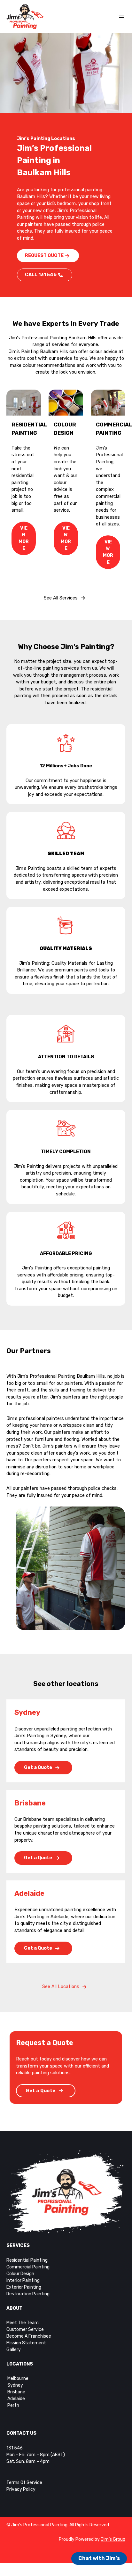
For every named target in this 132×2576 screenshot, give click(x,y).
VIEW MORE (24, 538)
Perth (13, 2405)
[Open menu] (121, 16)
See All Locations (61, 1987)
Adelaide (16, 2399)
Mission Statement (26, 2343)
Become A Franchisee (29, 2336)
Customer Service (25, 2329)
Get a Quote (38, 1767)
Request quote (44, 256)
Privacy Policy (21, 2489)
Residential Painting (27, 2260)
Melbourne (17, 2378)
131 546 (15, 2448)
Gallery (14, 2350)
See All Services (61, 598)
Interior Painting (23, 2280)
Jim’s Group (113, 2539)
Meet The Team (23, 2323)
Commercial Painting (28, 2267)
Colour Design (20, 2274)
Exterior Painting (24, 2287)
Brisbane (16, 2392)
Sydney (15, 2385)
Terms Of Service (24, 2483)
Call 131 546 (41, 275)
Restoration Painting (28, 2294)
